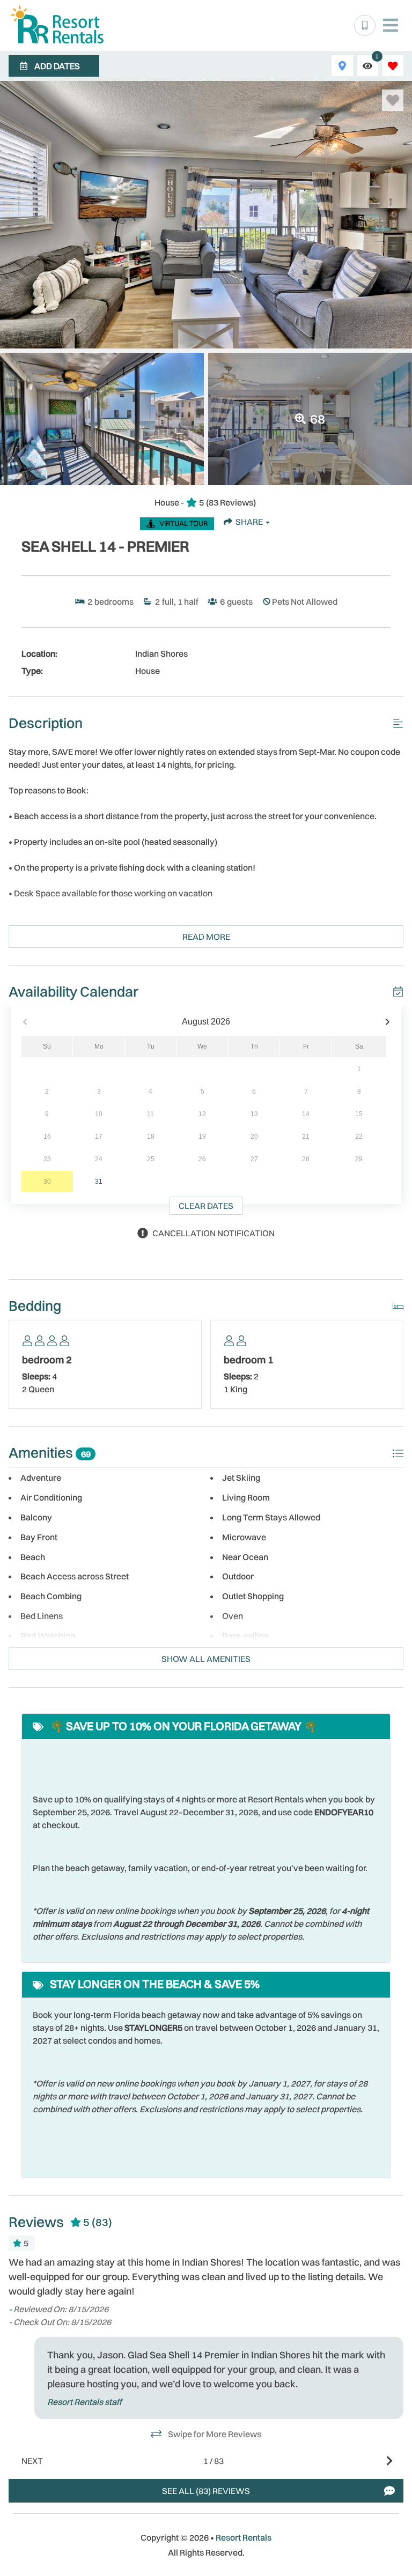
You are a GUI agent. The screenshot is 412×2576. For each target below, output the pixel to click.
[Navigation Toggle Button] (391, 25)
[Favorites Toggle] (393, 66)
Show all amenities (206, 1659)
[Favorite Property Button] (393, 100)
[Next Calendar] (388, 1022)
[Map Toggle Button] (342, 66)
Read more (206, 937)
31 (99, 1182)
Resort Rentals (244, 2537)
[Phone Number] (365, 26)
